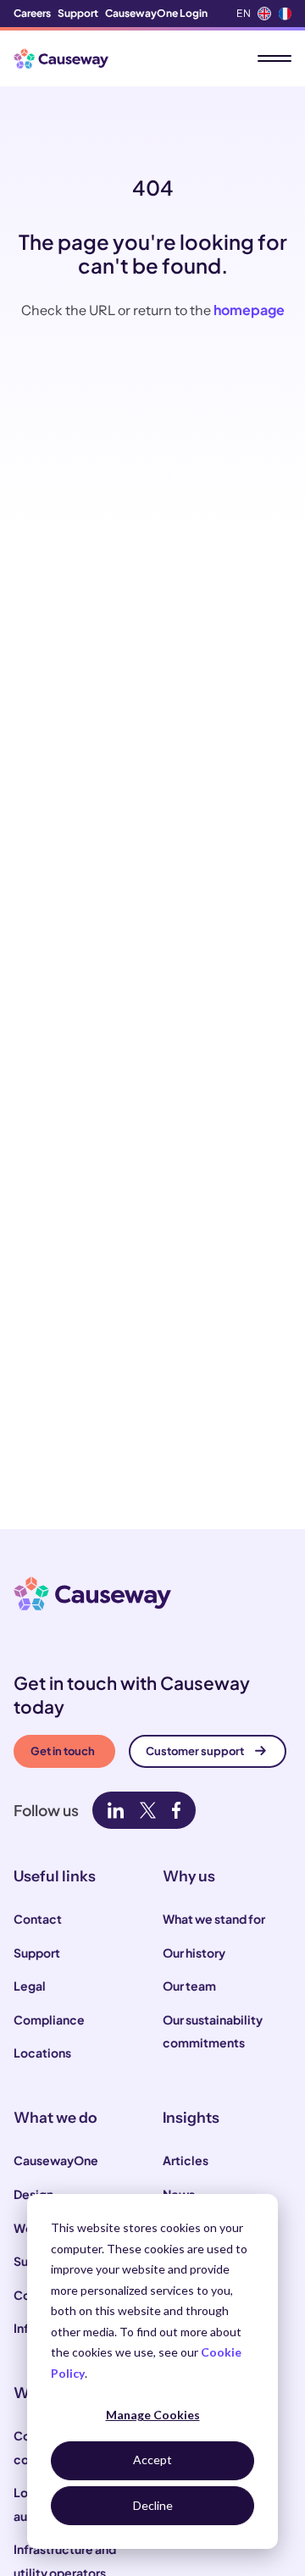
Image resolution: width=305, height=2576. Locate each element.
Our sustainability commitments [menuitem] (213, 2031)
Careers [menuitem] (32, 13)
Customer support (195, 1751)
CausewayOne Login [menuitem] (156, 13)
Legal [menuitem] (30, 1986)
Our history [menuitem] (194, 1953)
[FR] (285, 14)
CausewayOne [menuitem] (56, 2160)
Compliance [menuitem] (49, 2019)
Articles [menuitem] (186, 2160)
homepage (249, 310)
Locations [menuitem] (42, 2052)
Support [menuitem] (78, 13)
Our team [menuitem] (189, 1986)
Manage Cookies (153, 2415)
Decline (153, 2505)
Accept (152, 2460)
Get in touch (63, 1751)
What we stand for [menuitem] (214, 1919)
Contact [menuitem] (38, 1919)
